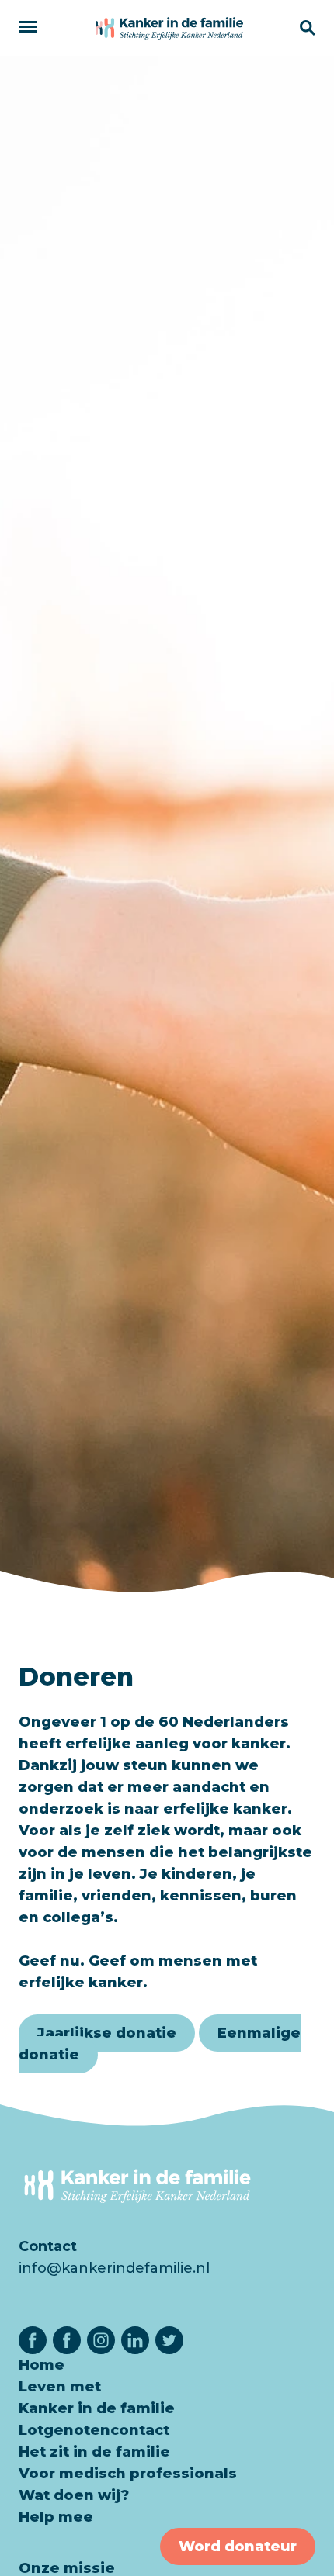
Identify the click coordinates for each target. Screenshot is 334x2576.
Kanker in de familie (97, 2408)
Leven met (60, 2387)
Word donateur (238, 2547)
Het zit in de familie (94, 2452)
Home (42, 2365)
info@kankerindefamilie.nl (114, 2268)
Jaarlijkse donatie (107, 2033)
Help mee (56, 2517)
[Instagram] (101, 2340)
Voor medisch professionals (128, 2474)
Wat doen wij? (74, 2495)
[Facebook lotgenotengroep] (67, 2340)
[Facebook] (33, 2340)
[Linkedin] (135, 2340)
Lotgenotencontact (94, 2430)
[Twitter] (169, 2340)
